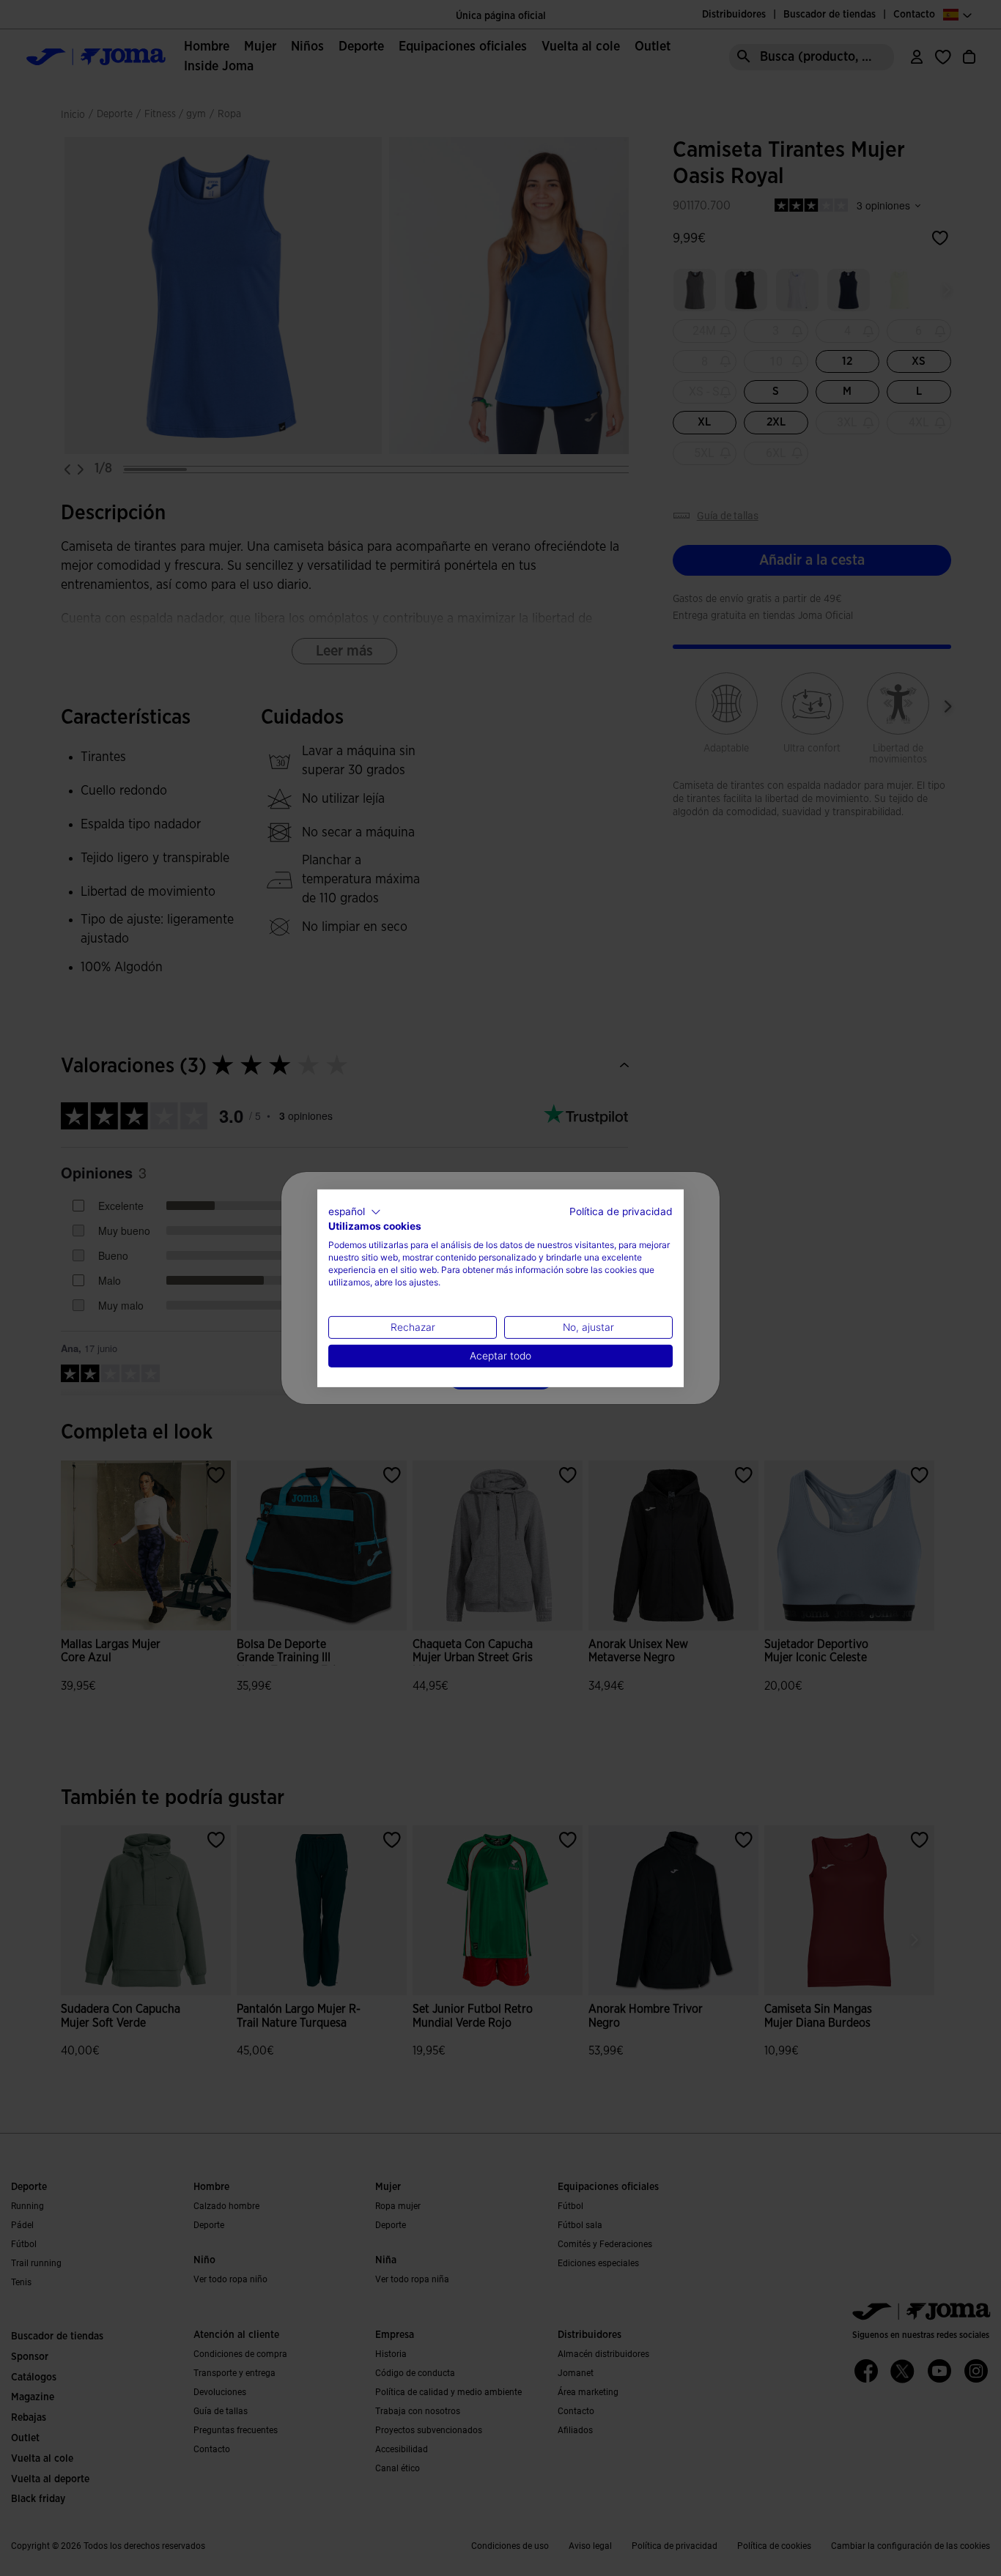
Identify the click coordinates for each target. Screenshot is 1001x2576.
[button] (355, 1211)
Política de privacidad (621, 1211)
